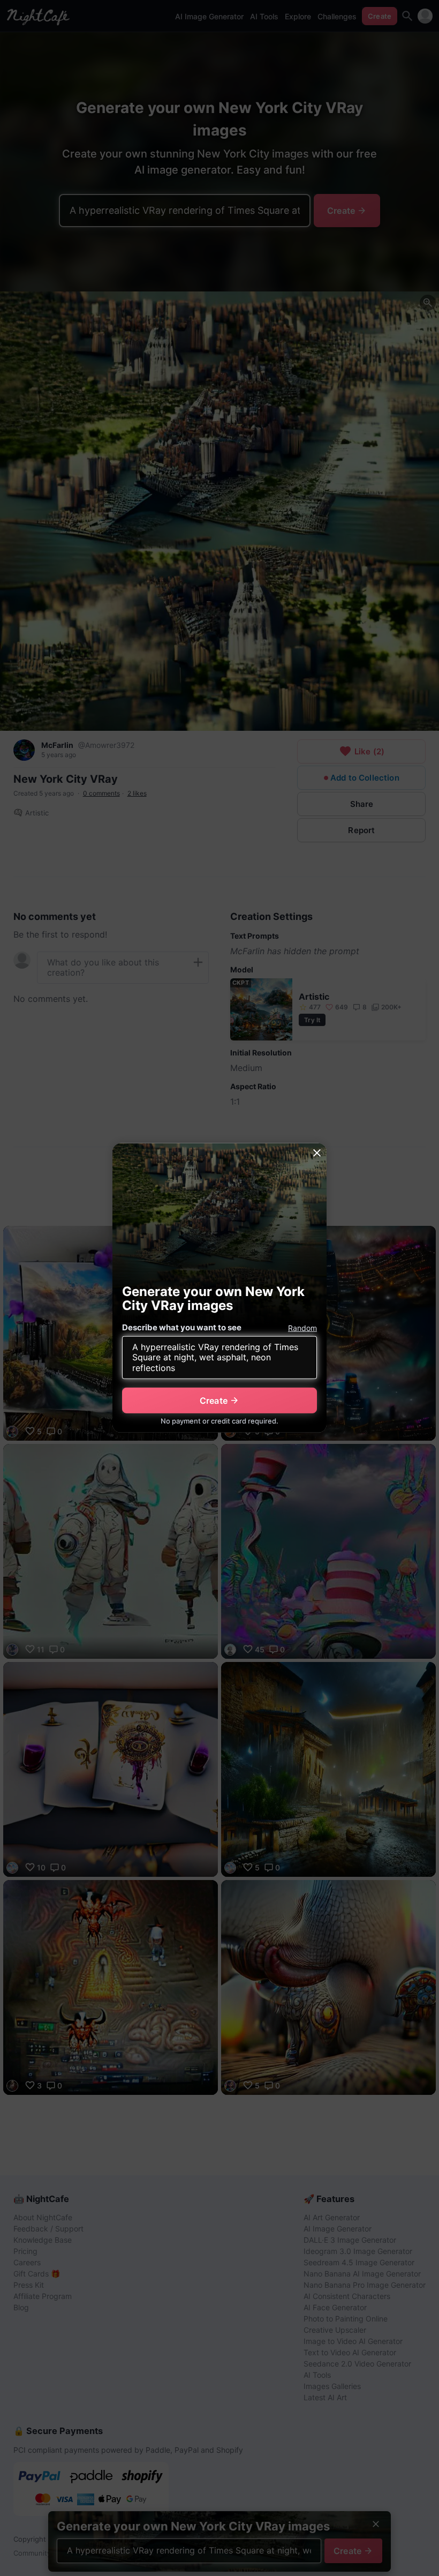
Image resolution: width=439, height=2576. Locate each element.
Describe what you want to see (182, 1327)
